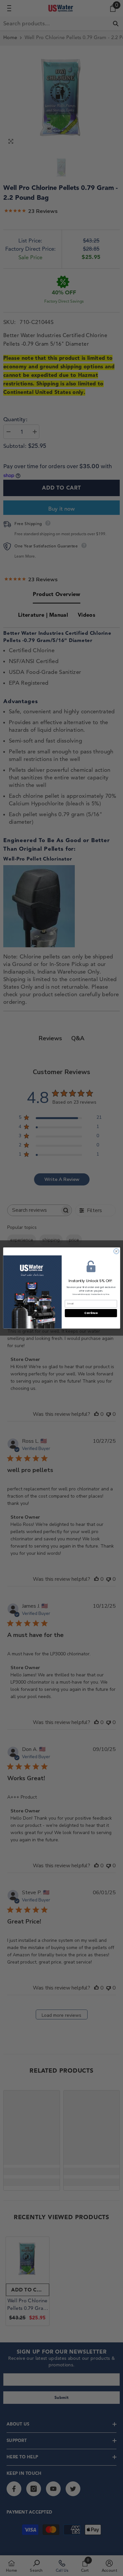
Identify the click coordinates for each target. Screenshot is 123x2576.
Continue (91, 1313)
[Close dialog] (116, 1251)
